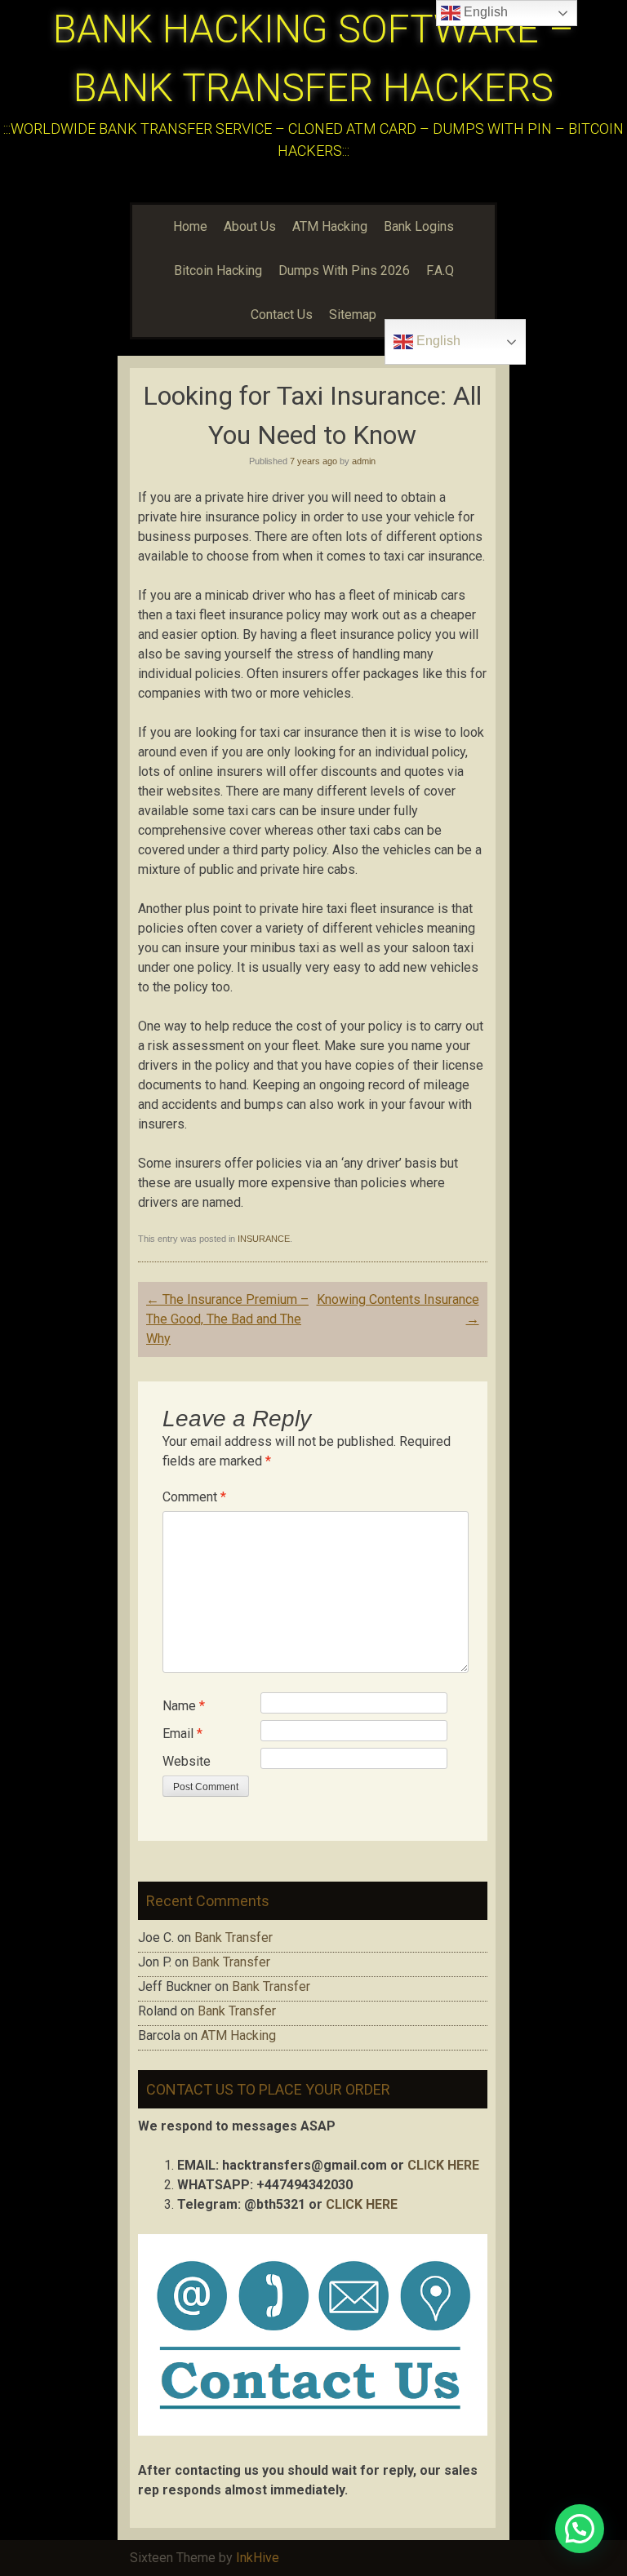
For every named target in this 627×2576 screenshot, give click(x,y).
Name (184, 1706)
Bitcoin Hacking (218, 270)
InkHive (258, 2558)
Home (190, 226)
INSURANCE (264, 1239)
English (437, 341)
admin (364, 461)
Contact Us (282, 315)
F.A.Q (440, 270)
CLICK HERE (443, 2165)
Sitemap (353, 315)
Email (182, 1734)
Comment (194, 1497)
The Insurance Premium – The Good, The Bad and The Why (227, 1319)
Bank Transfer (233, 1938)
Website (187, 1761)
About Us (250, 226)
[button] (580, 2529)
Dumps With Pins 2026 (344, 270)
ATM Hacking (330, 226)
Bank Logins (419, 226)
